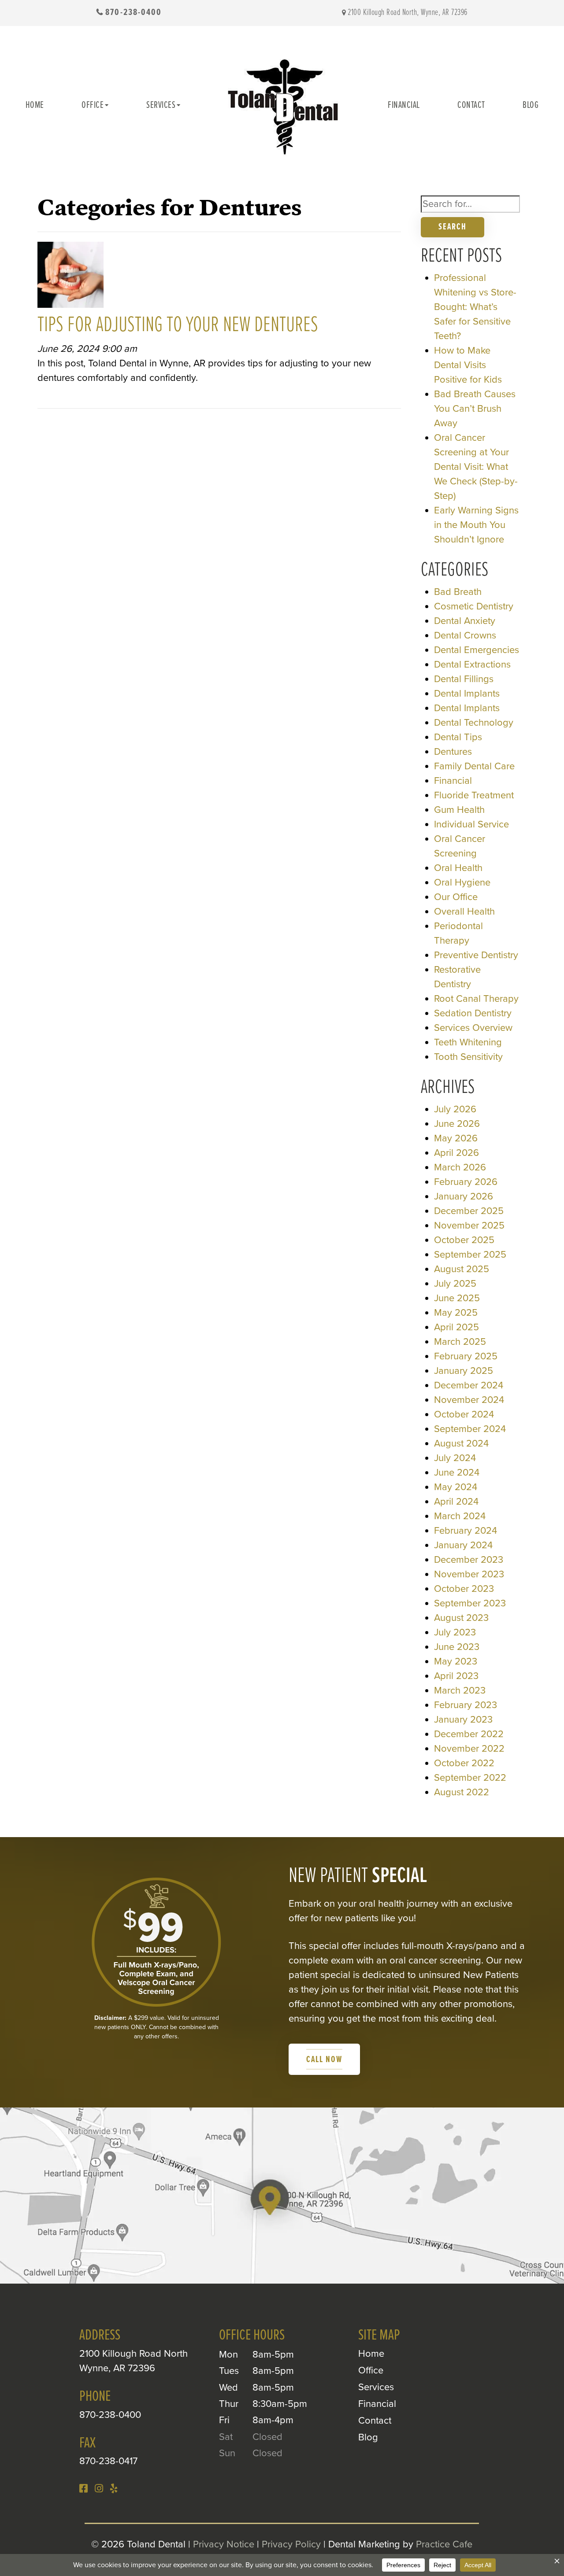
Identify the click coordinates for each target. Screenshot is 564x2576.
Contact (471, 105)
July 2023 (455, 1632)
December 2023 (469, 1560)
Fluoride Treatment (474, 795)
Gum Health (459, 810)
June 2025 (457, 1298)
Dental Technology (474, 723)
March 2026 (460, 1167)
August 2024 (461, 1443)
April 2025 (456, 1327)
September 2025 (470, 1255)
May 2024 (456, 1487)
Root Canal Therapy (476, 999)
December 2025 (469, 1211)
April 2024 (456, 1502)
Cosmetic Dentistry (474, 606)
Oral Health (458, 868)
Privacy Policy (291, 2544)
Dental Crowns (465, 635)
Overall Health (464, 912)
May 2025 (456, 1313)
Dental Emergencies (477, 650)
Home (35, 105)
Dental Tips (458, 737)
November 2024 (469, 1400)
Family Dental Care (474, 766)
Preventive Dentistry (476, 955)
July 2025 (455, 1284)
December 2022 (469, 1734)
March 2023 (460, 1690)
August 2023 (461, 1618)
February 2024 (466, 1531)
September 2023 (470, 1603)
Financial (404, 105)
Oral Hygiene (462, 882)
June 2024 (457, 1473)
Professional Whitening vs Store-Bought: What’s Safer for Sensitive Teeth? (475, 307)
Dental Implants (467, 694)
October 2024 (464, 1414)
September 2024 (470, 1429)
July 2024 (455, 1458)
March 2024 (460, 1516)
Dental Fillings (464, 679)
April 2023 (456, 1676)
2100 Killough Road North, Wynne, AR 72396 (408, 13)
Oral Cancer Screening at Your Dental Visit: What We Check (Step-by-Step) (476, 467)
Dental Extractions (472, 664)
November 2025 (469, 1225)
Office (93, 105)
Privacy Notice (224, 2544)
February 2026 (466, 1182)
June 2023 (457, 1647)
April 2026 (456, 1153)
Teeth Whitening (468, 1042)
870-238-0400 (134, 13)
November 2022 (469, 1749)
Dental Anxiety (465, 621)
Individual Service (471, 824)
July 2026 (455, 1109)
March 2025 (460, 1342)
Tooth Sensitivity (468, 1057)
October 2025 (464, 1240)
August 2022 (462, 1792)
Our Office (456, 897)
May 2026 (456, 1138)
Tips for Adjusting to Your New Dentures (178, 325)
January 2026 (464, 1196)
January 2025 (464, 1371)
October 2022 (464, 1763)
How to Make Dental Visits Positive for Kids (468, 365)
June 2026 (457, 1124)
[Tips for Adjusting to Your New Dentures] (70, 277)
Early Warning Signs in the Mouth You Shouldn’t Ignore (476, 525)
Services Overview (473, 1028)
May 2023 (456, 1661)
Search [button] (453, 227)
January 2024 (463, 1545)
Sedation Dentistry (473, 1013)
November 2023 (469, 1574)
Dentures (453, 752)
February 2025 (466, 1356)
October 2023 (464, 1589)
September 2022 (470, 1778)
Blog (531, 105)
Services (161, 105)
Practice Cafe (444, 2544)
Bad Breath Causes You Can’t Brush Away (475, 409)
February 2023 (466, 1705)
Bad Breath (458, 592)
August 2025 (462, 1269)
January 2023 (463, 1720)
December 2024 (469, 1385)
